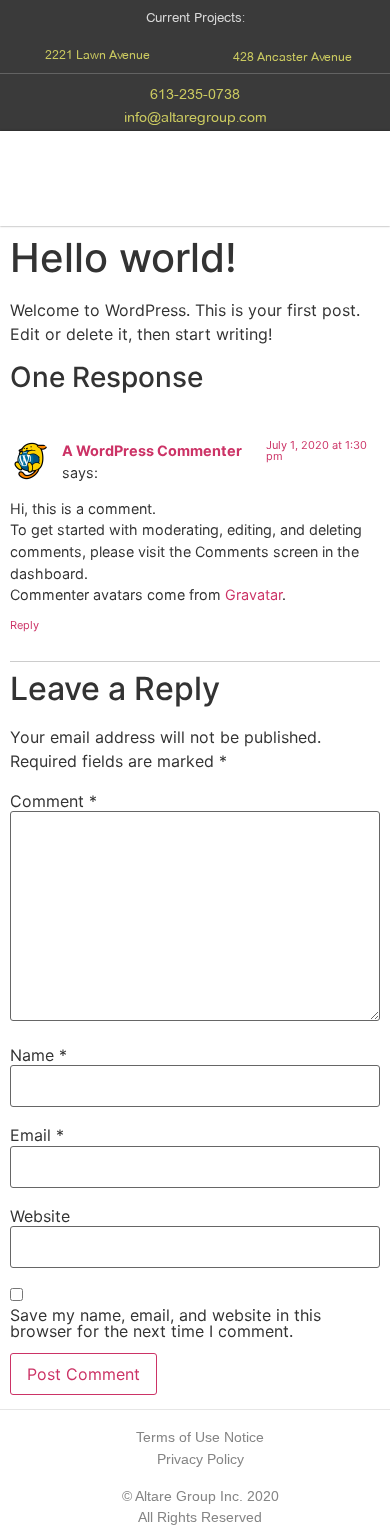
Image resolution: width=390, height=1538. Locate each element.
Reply (24, 625)
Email (37, 1135)
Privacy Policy (200, 1459)
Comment (53, 801)
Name (38, 1055)
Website (40, 1216)
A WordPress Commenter (152, 450)
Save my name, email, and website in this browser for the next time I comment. (165, 1323)
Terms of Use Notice (200, 1437)
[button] (97, 55)
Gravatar (253, 594)
